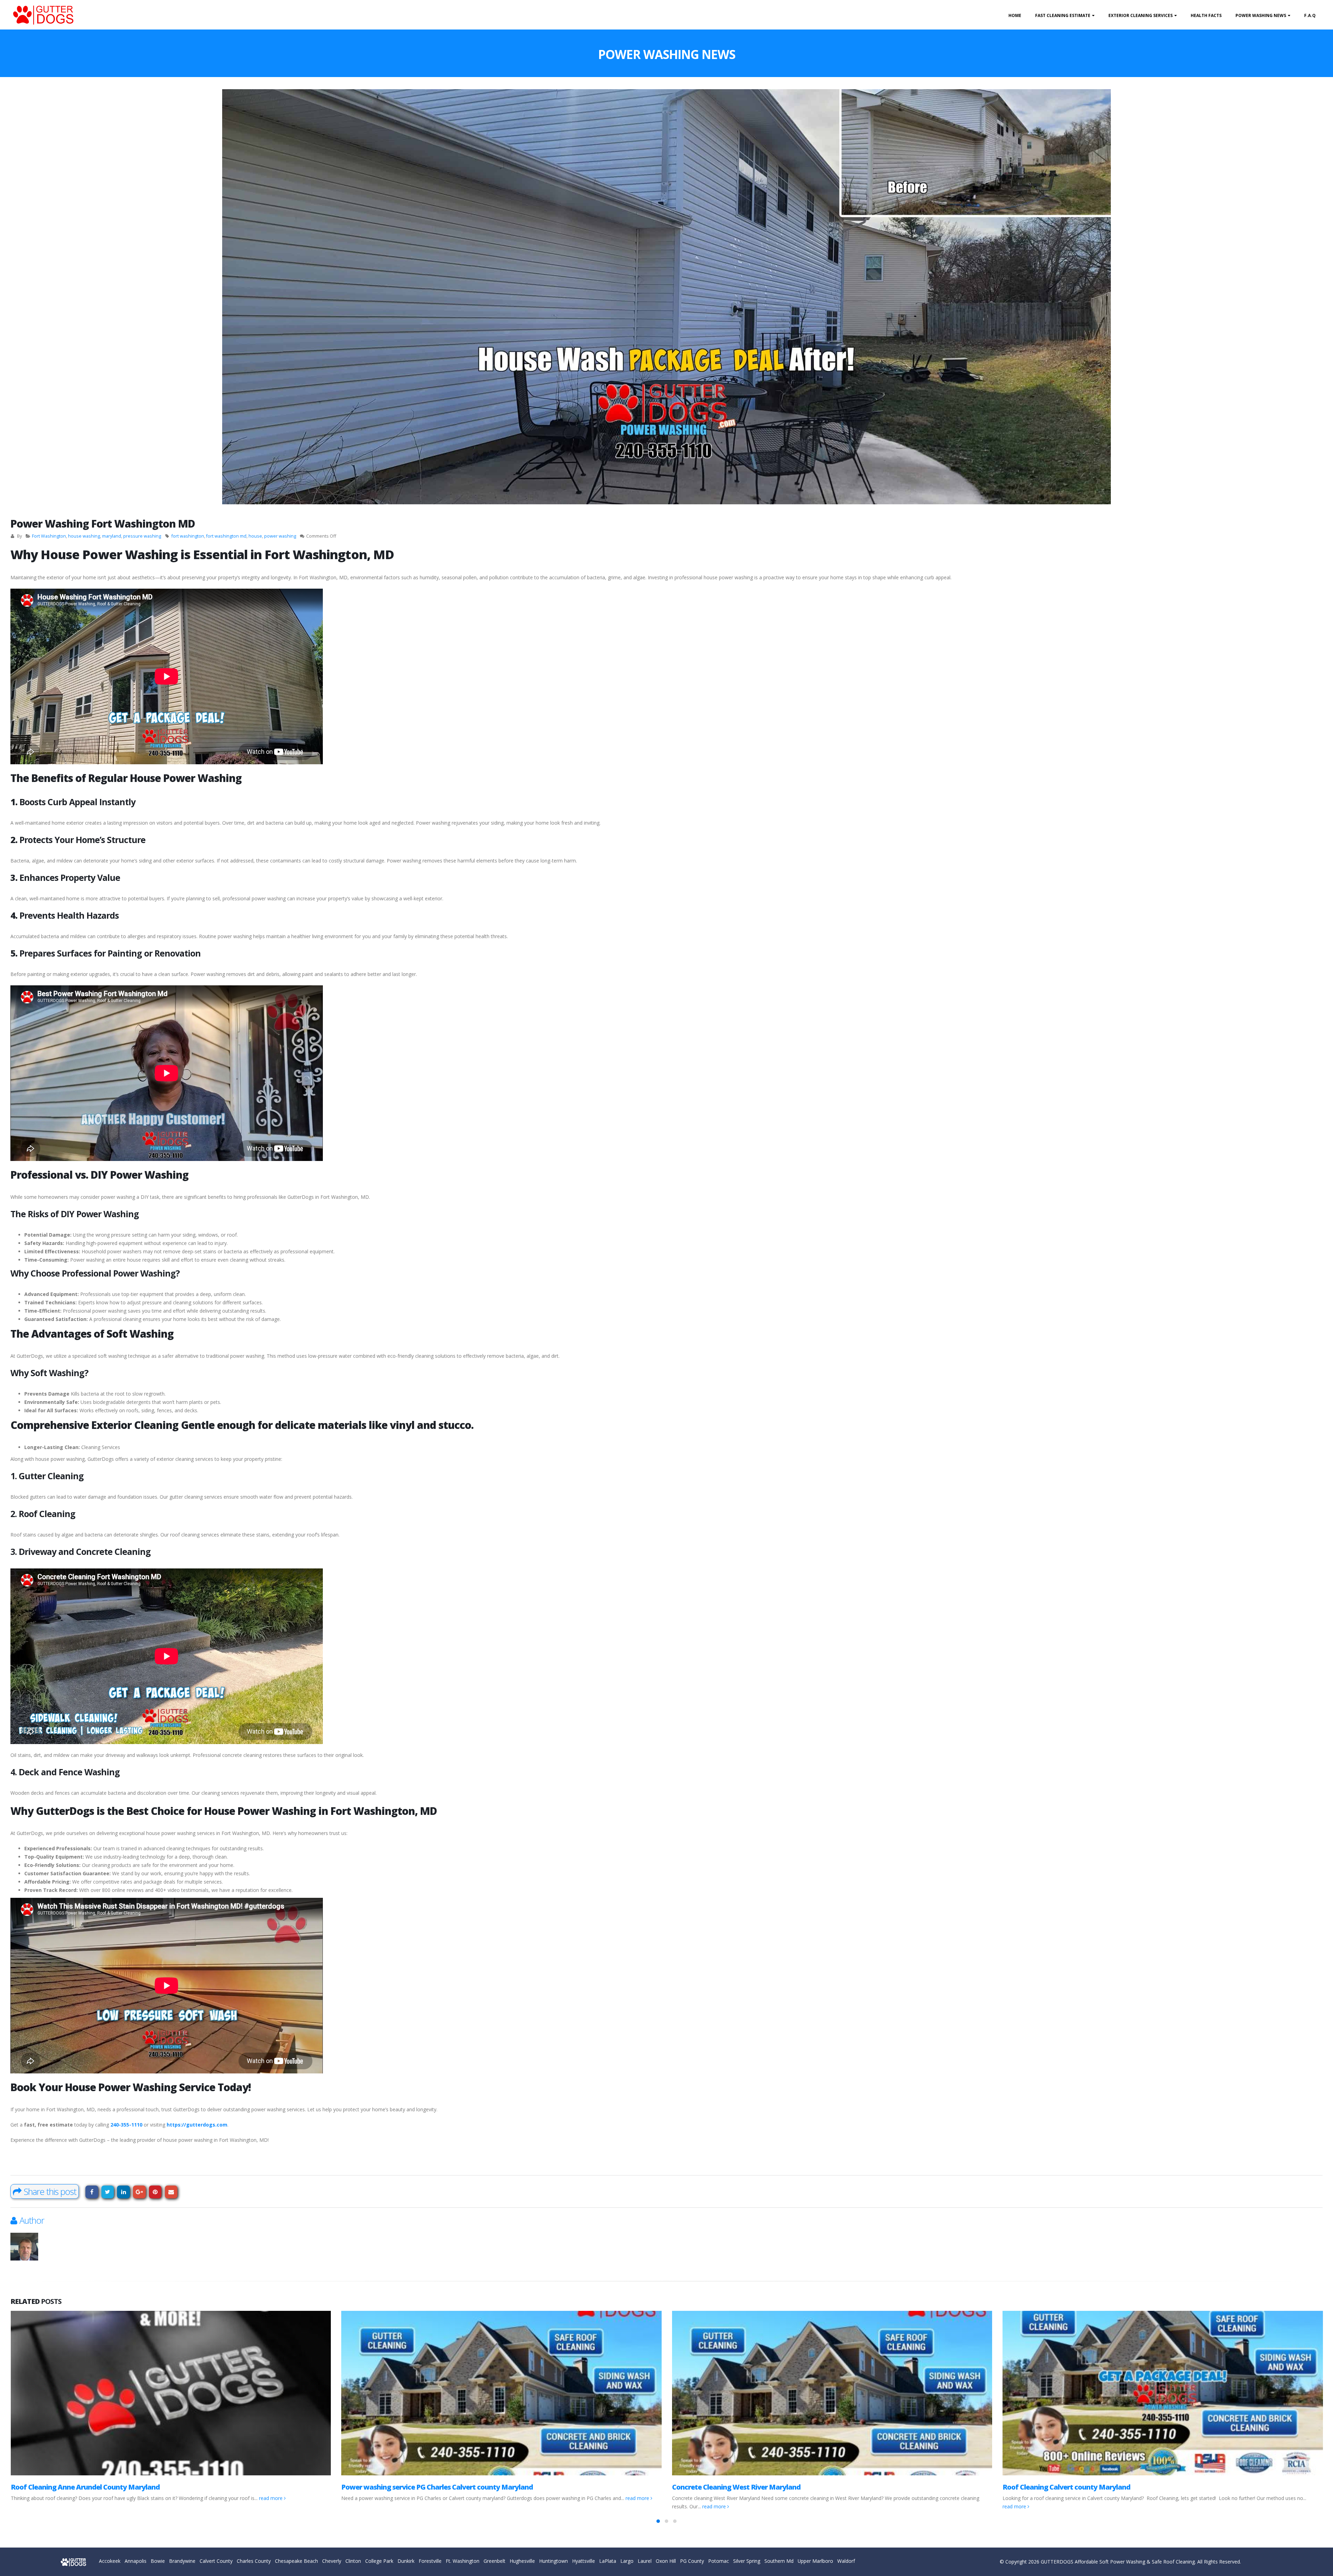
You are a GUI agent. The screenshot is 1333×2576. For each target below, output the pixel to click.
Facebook (92, 2192)
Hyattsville (584, 2561)
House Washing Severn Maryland (1056, 2487)
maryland (112, 536)
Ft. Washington (463, 2561)
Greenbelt (494, 2561)
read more (53, 2506)
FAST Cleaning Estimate (1063, 15)
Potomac (719, 2561)
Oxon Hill (666, 2561)
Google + (139, 2192)
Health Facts (1206, 15)
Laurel (645, 2561)
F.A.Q (1310, 15)
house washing (84, 536)
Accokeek (110, 2561)
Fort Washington (49, 536)
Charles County (254, 2561)
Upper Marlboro (815, 2561)
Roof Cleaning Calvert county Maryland (405, 2487)
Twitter (108, 2192)
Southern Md (779, 2561)
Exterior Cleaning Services (1141, 15)
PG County (692, 2561)
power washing (280, 536)
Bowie (158, 2561)
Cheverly (332, 2561)
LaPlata (608, 2561)
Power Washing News (1261, 15)
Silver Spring (747, 2561)
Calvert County (216, 2561)
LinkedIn (123, 2192)
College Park (379, 2561)
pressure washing (142, 536)
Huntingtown (554, 2561)
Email (171, 2192)
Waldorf (846, 2561)
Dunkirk (406, 2561)
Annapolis (136, 2561)
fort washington (188, 536)
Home (1015, 15)
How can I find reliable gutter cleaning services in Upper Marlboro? (779, 2487)
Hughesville (522, 2561)
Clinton (353, 2561)
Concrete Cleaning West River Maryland (75, 2487)
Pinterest (155, 2192)
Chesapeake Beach (296, 2561)
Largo (627, 2561)
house (255, 536)
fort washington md (226, 536)
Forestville (430, 2561)
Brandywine (182, 2561)
